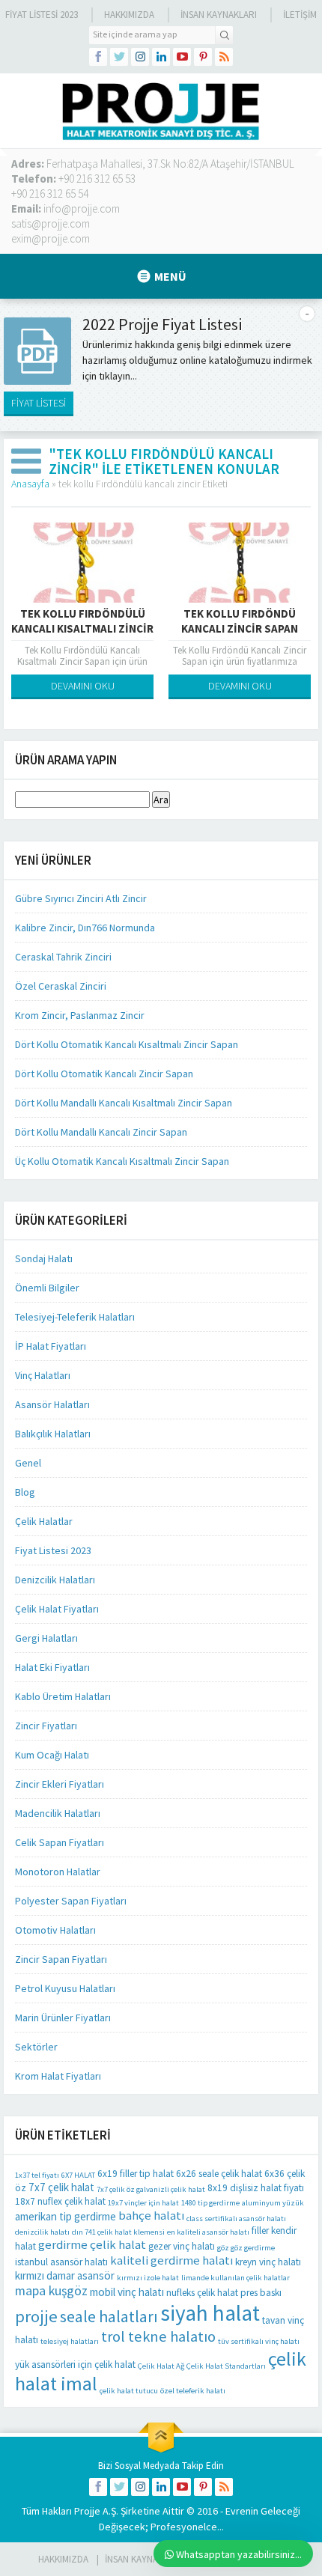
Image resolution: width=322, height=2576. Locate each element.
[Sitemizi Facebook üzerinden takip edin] (98, 57)
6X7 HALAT (78, 2175)
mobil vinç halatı (127, 2292)
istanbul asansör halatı (61, 2262)
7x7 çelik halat (61, 2187)
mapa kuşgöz (51, 2291)
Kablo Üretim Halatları (63, 1696)
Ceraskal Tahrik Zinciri (63, 957)
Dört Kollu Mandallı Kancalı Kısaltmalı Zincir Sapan (124, 1103)
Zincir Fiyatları (46, 1726)
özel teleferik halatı (193, 2391)
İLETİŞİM (300, 15)
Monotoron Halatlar (58, 1872)
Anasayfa (30, 484)
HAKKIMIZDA (63, 2559)
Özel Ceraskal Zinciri (61, 986)
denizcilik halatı (42, 2232)
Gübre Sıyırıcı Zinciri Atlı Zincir (81, 898)
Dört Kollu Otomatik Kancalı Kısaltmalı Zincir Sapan (127, 1044)
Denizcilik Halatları (55, 1580)
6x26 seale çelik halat (219, 2174)
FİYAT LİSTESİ (39, 403)
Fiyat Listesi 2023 (42, 15)
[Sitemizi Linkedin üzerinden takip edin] (161, 57)
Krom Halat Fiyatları (58, 2076)
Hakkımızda (129, 15)
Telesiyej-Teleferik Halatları (75, 1317)
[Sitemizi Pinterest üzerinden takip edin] (203, 57)
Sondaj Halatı (44, 1258)
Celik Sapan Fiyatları (60, 1842)
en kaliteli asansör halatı (208, 2232)
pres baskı (261, 2293)
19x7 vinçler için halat (143, 2203)
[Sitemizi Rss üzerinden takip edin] (224, 57)
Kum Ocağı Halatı (52, 1755)
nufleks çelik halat (202, 2293)
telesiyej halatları (70, 2341)
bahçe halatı (151, 2216)
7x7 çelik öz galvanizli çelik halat (151, 2189)
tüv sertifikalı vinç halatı (259, 2341)
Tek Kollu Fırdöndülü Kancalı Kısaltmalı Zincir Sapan (82, 628)
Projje (87, 2511)
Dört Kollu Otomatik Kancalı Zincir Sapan (104, 1074)
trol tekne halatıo (158, 2336)
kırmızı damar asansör (65, 2275)
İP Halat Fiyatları (51, 1346)
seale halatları (109, 2317)
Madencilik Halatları (58, 1813)
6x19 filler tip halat (136, 2174)
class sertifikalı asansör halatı (236, 2219)
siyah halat (210, 2313)
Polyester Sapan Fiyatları (71, 1901)
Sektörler (36, 2047)
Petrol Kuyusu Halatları (65, 1988)
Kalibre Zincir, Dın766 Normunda (85, 928)
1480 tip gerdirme (210, 2203)
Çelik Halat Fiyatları (57, 1609)
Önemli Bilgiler (47, 1288)
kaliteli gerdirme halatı (171, 2260)
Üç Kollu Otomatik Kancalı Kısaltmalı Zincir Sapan (122, 1161)
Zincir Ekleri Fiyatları (60, 1784)
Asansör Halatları (52, 1404)
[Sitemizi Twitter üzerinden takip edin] (119, 57)
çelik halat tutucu (129, 2391)
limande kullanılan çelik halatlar (236, 2278)
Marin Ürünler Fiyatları (63, 2018)
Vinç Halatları (43, 1375)
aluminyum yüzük (273, 2203)
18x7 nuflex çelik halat (60, 2201)
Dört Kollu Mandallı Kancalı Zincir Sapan (101, 1132)
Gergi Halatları (46, 1638)
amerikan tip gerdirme (66, 2216)
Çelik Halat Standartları (226, 2366)
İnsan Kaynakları (219, 15)
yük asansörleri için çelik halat (75, 2365)
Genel (28, 1463)
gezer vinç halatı (182, 2246)
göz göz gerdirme (246, 2248)
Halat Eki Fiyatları (52, 1667)
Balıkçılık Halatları (53, 1434)
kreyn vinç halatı (268, 2262)
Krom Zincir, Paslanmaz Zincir (80, 1015)
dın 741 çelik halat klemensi (118, 2232)
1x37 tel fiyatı (37, 2175)
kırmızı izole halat (148, 2278)
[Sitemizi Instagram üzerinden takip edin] (140, 57)
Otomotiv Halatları (55, 1930)
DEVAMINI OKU (83, 686)
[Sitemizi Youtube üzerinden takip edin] (182, 57)
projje (36, 2316)
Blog (25, 1492)
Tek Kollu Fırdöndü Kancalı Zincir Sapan (240, 621)
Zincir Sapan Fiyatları (61, 1959)
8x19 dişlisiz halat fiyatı (256, 2188)
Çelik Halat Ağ (161, 2366)
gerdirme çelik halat (92, 2245)
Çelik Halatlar (44, 1521)
